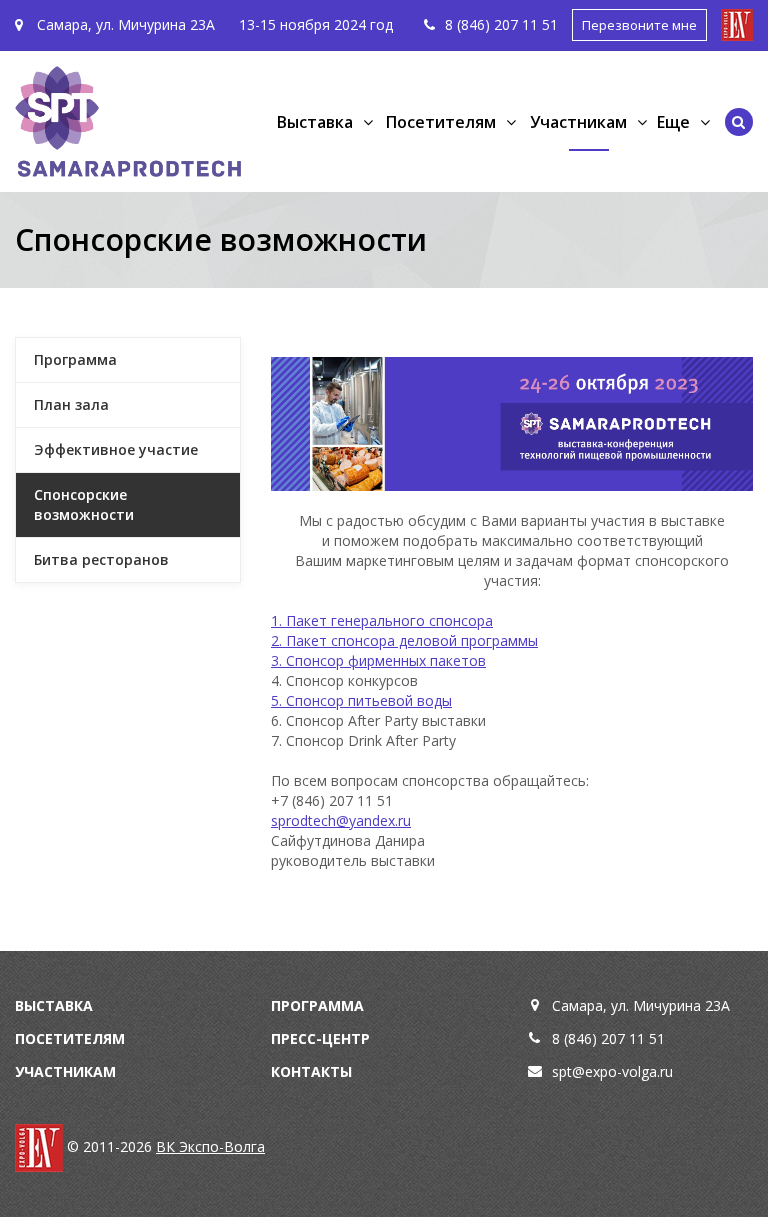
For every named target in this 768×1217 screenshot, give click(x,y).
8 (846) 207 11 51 (608, 1038)
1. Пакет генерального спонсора (382, 620)
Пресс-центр (320, 1038)
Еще (673, 122)
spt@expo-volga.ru (612, 1071)
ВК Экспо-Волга (210, 1146)
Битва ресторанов (101, 559)
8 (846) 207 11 (493, 24)
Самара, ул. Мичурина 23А (124, 24)
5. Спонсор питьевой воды (361, 700)
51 (550, 24)
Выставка (54, 1005)
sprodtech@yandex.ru (341, 820)
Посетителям (70, 1038)
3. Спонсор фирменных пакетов (378, 660)
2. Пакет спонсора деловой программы (404, 640)
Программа (75, 359)
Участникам (65, 1071)
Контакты (311, 1071)
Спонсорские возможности (84, 504)
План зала (71, 404)
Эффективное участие (116, 449)
